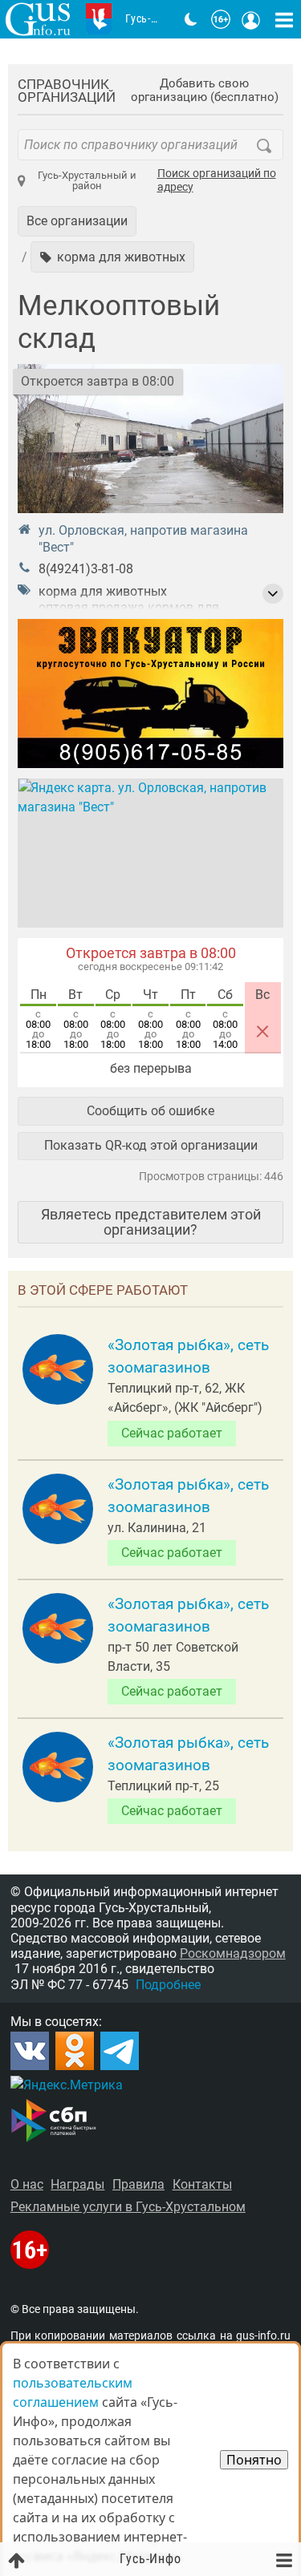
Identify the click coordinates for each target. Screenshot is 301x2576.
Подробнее (168, 1985)
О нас (27, 2184)
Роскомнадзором (233, 1953)
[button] (112, 257)
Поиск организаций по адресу (217, 181)
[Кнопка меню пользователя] (251, 19)
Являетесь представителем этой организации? (151, 1221)
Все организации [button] (77, 221)
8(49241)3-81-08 (86, 569)
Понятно (254, 2460)
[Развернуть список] (273, 594)
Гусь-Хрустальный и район (87, 180)
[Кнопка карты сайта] (284, 19)
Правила (138, 2184)
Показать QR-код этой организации (151, 1145)
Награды (77, 2184)
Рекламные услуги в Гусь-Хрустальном (128, 2207)
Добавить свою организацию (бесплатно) (205, 91)
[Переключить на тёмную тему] (191, 19)
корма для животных (103, 591)
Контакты (202, 2184)
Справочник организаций (67, 91)
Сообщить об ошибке (150, 1111)
